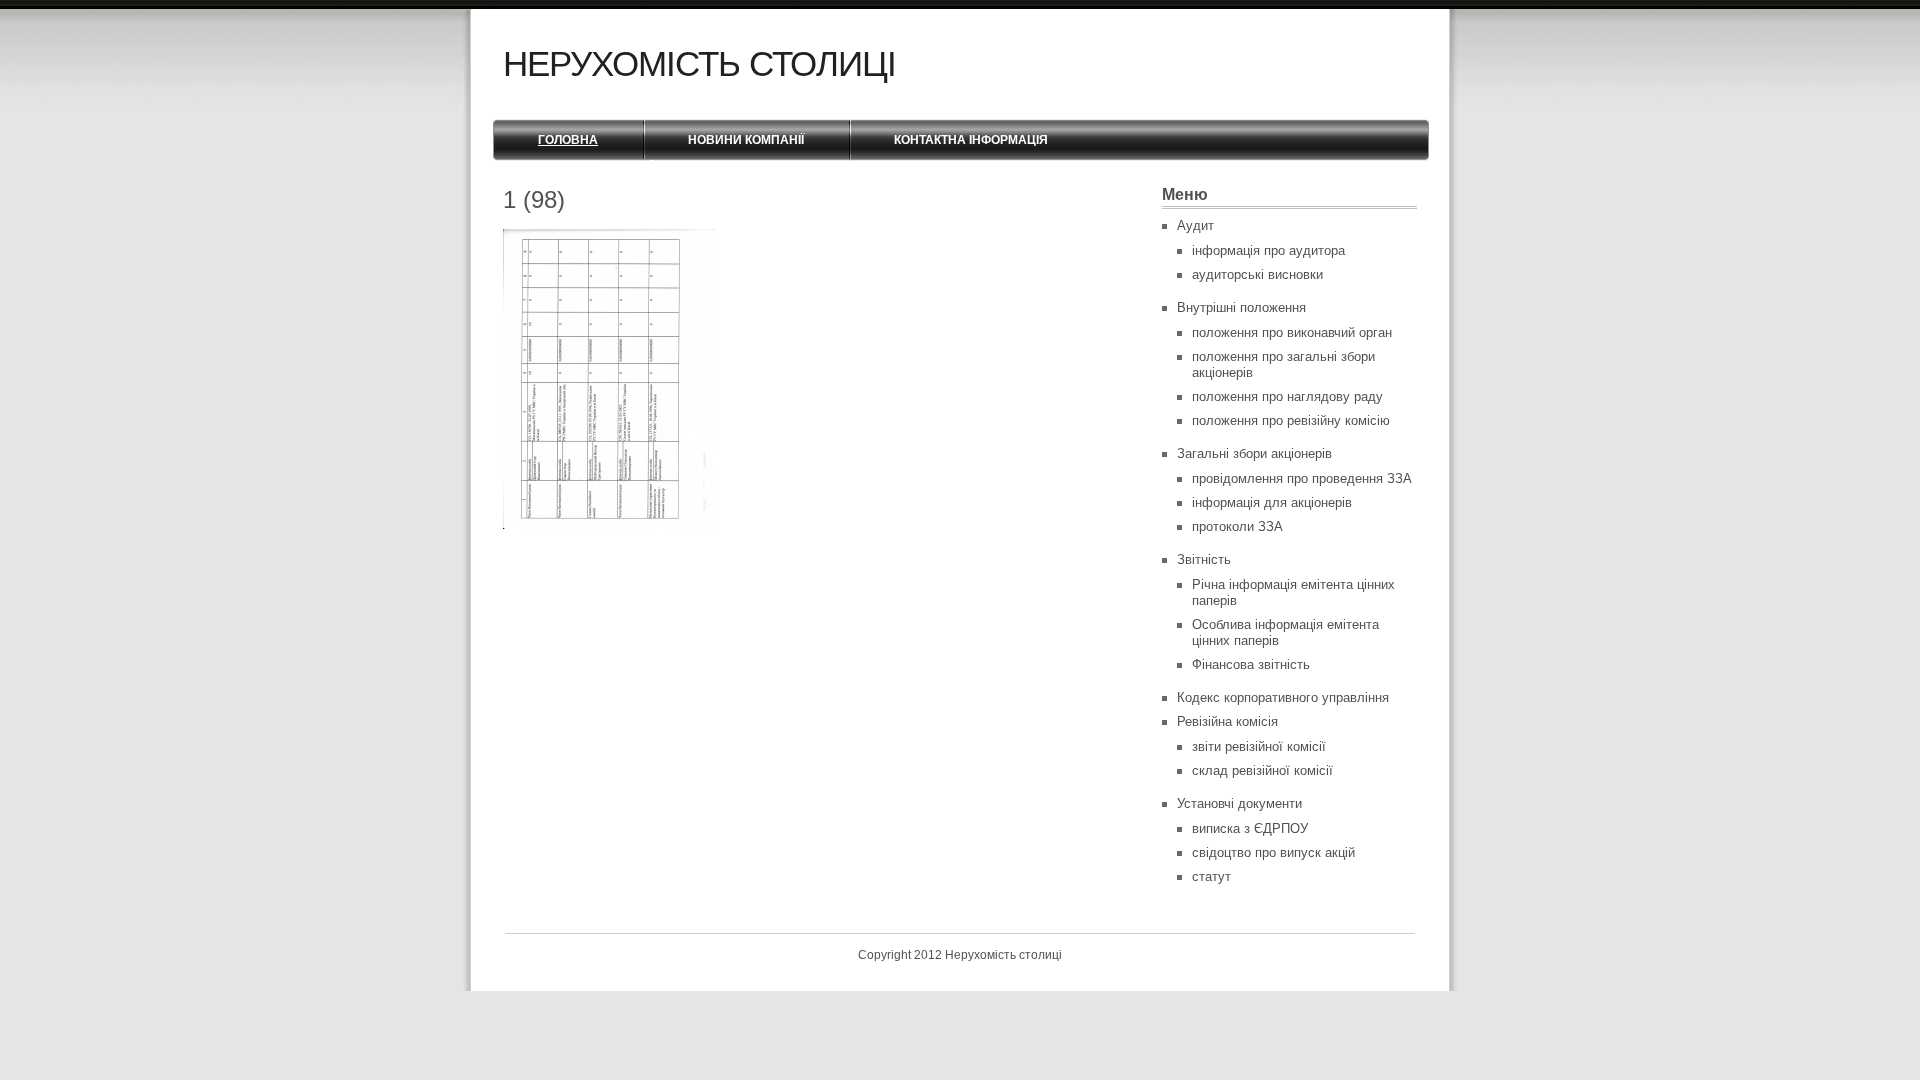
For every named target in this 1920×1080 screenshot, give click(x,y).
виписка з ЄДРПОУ (1250, 828)
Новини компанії (746, 140)
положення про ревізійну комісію (1291, 420)
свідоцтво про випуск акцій (1273, 852)
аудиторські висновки (1257, 274)
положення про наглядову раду (1287, 396)
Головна (568, 140)
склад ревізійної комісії (1262, 770)
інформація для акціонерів (1272, 502)
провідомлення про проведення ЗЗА (1302, 478)
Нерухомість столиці (699, 63)
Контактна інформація (971, 140)
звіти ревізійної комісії (1259, 746)
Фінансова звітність (1251, 664)
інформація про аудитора (1268, 250)
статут (1211, 876)
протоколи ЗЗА (1237, 526)
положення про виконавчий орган (1292, 332)
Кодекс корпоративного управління (1283, 697)
